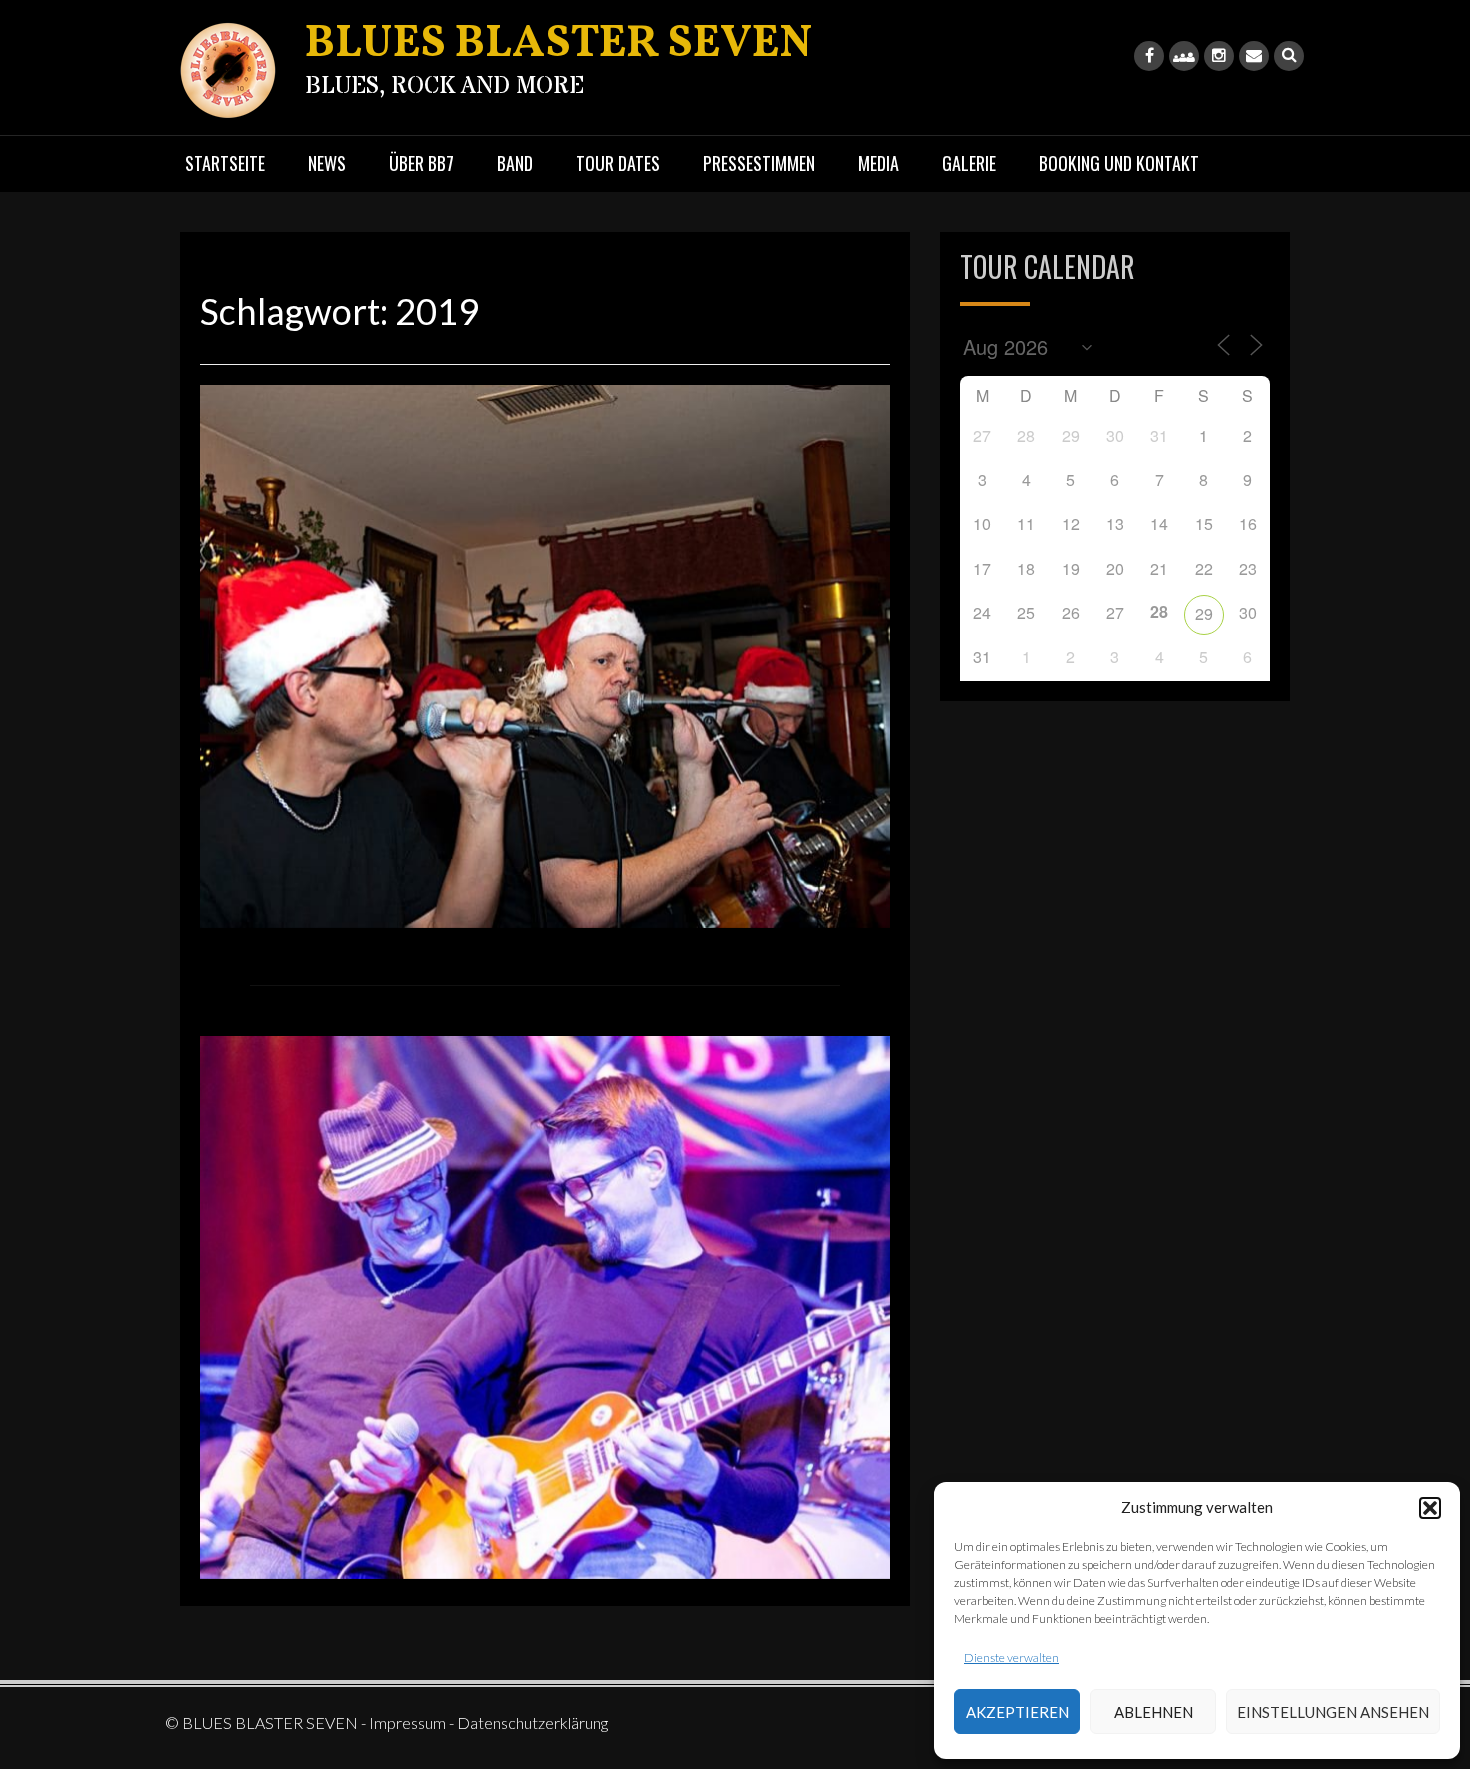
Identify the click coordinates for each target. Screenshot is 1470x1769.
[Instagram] (1219, 56)
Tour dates (618, 163)
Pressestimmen (759, 163)
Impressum (407, 1722)
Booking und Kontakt (1119, 163)
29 (1204, 613)
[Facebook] (1149, 56)
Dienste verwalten (1011, 1657)
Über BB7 (421, 163)
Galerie (969, 163)
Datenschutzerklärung (532, 1722)
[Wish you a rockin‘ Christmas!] (545, 654)
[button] (1430, 1508)
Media (878, 163)
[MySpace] (1184, 56)
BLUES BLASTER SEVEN (559, 44)
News (327, 163)
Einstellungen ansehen (1333, 1712)
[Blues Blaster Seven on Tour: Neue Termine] (545, 1305)
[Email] (1254, 56)
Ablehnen (1153, 1712)
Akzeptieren (1017, 1712)
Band (515, 163)
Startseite (225, 163)
